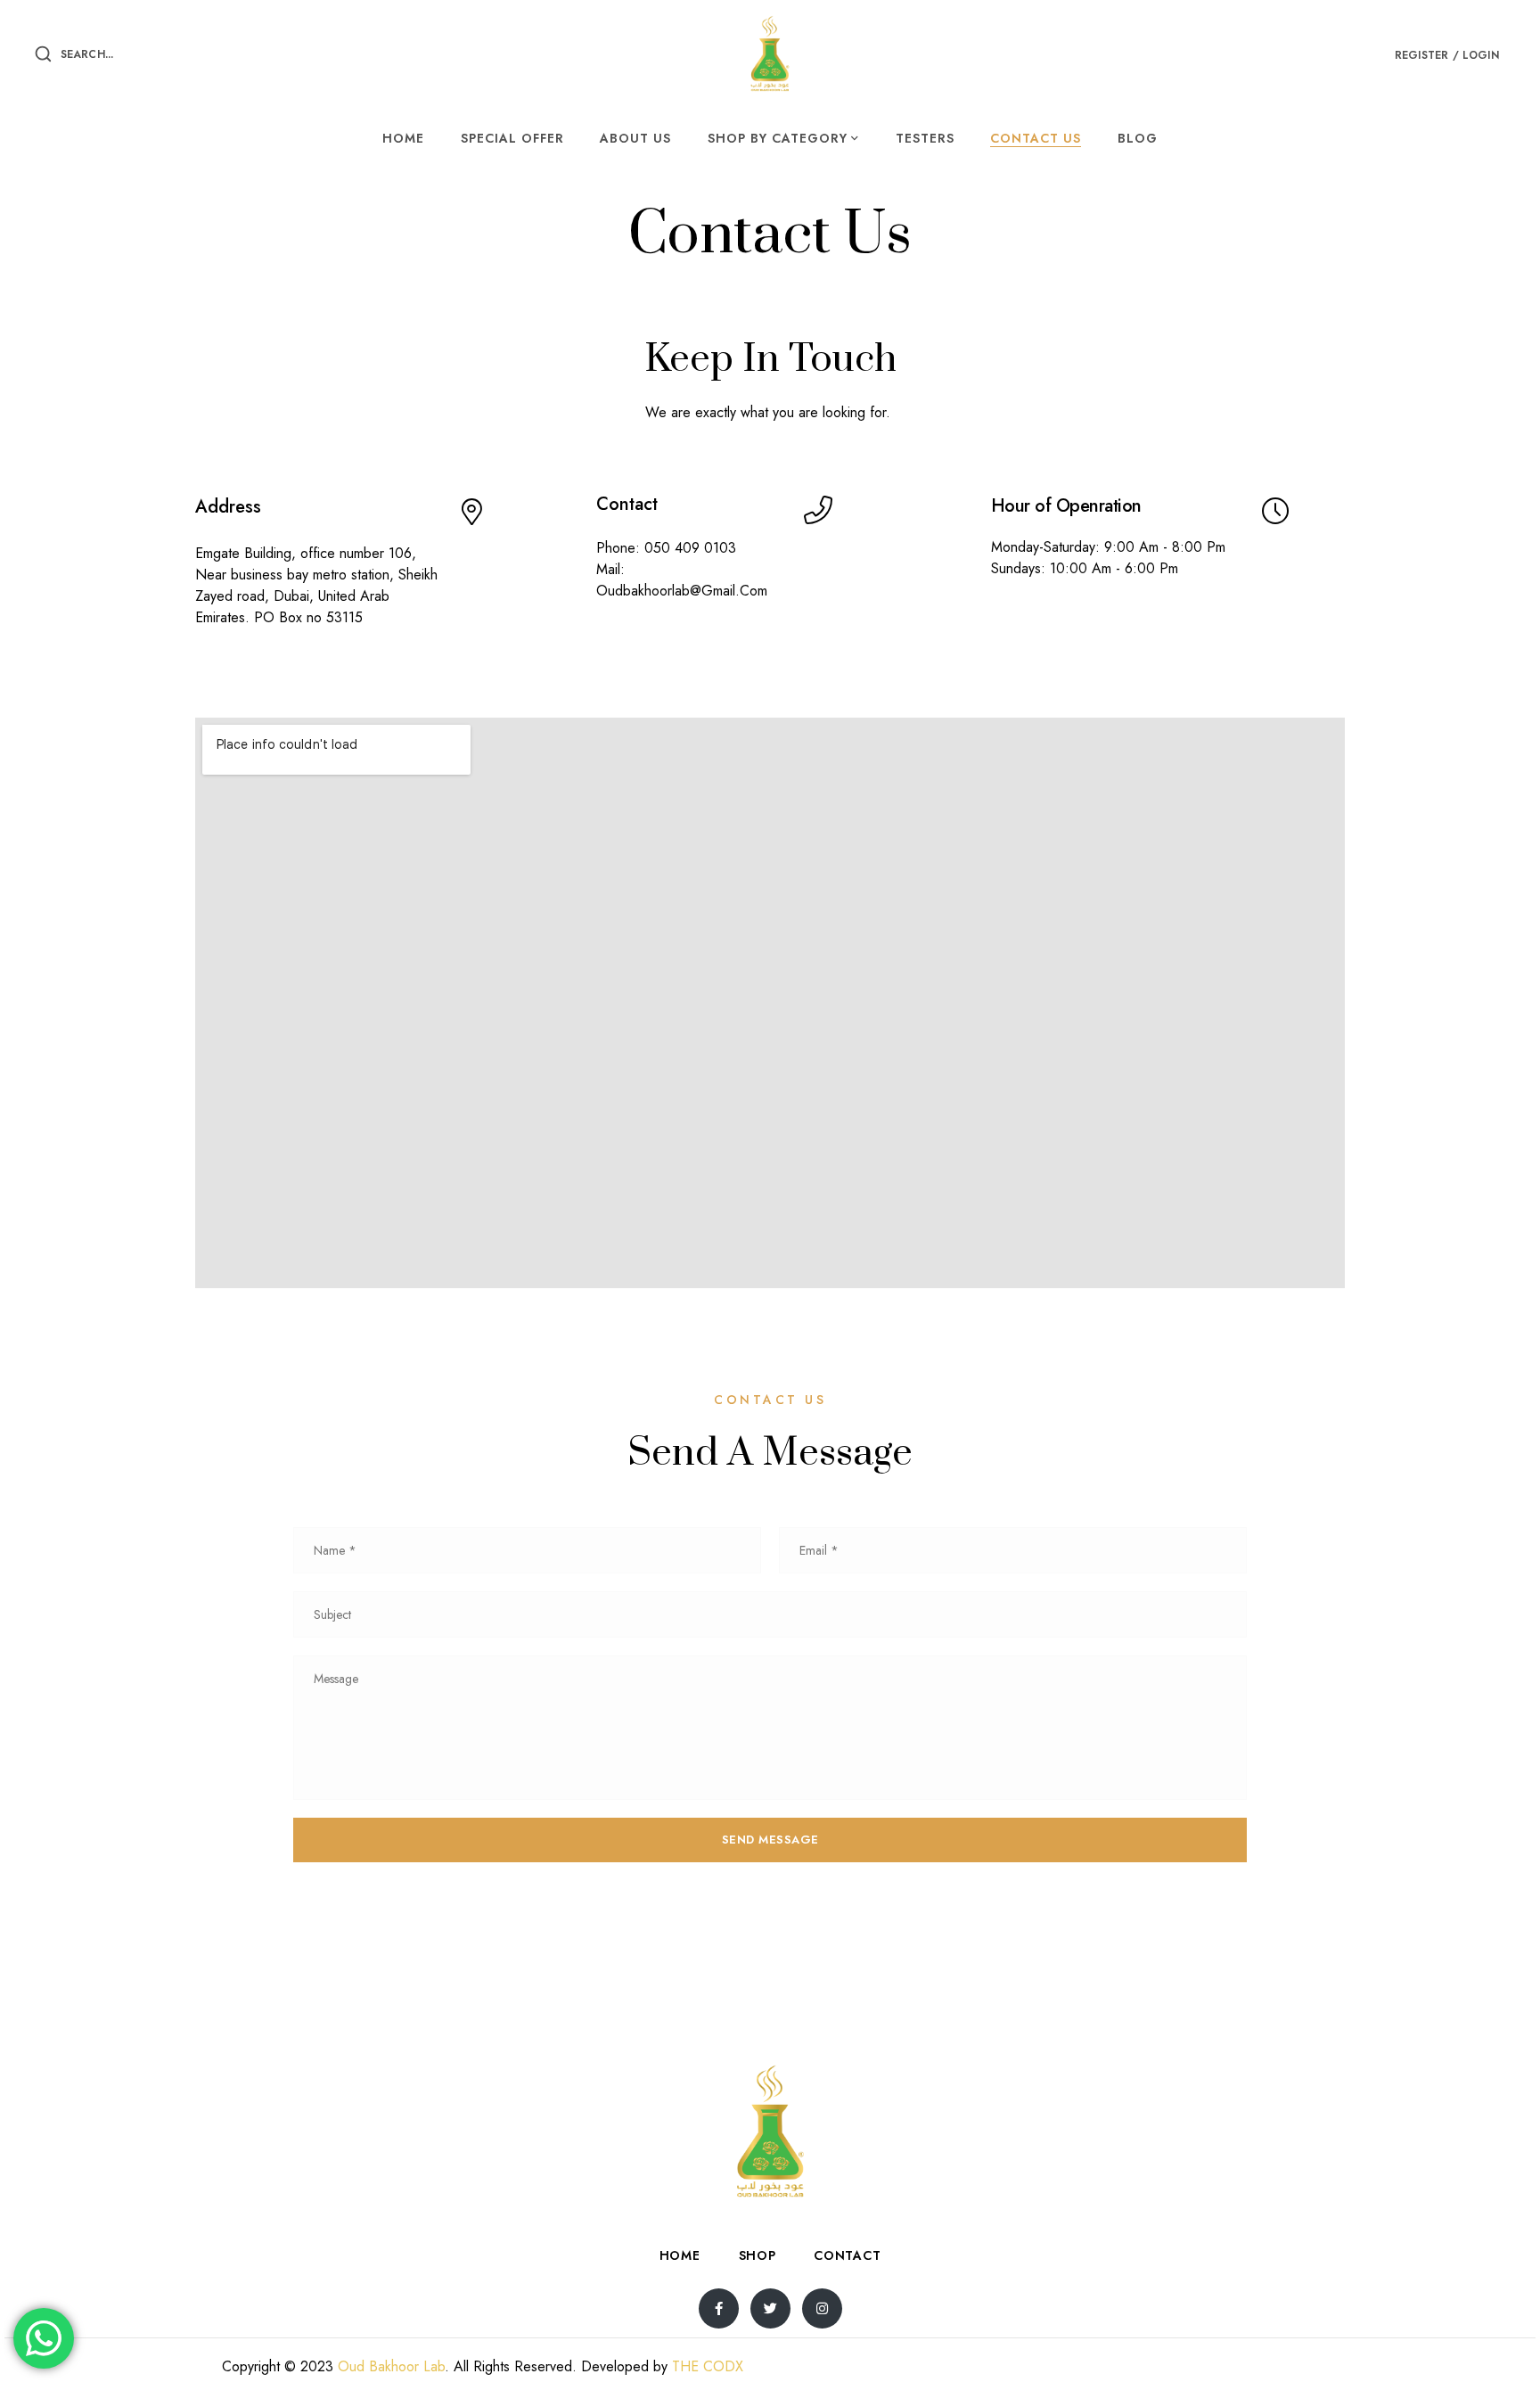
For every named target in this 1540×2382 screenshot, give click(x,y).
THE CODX (708, 2366)
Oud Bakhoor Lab (391, 2366)
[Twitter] (770, 2308)
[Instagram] (822, 2308)
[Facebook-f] (719, 2308)
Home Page (737, 304)
